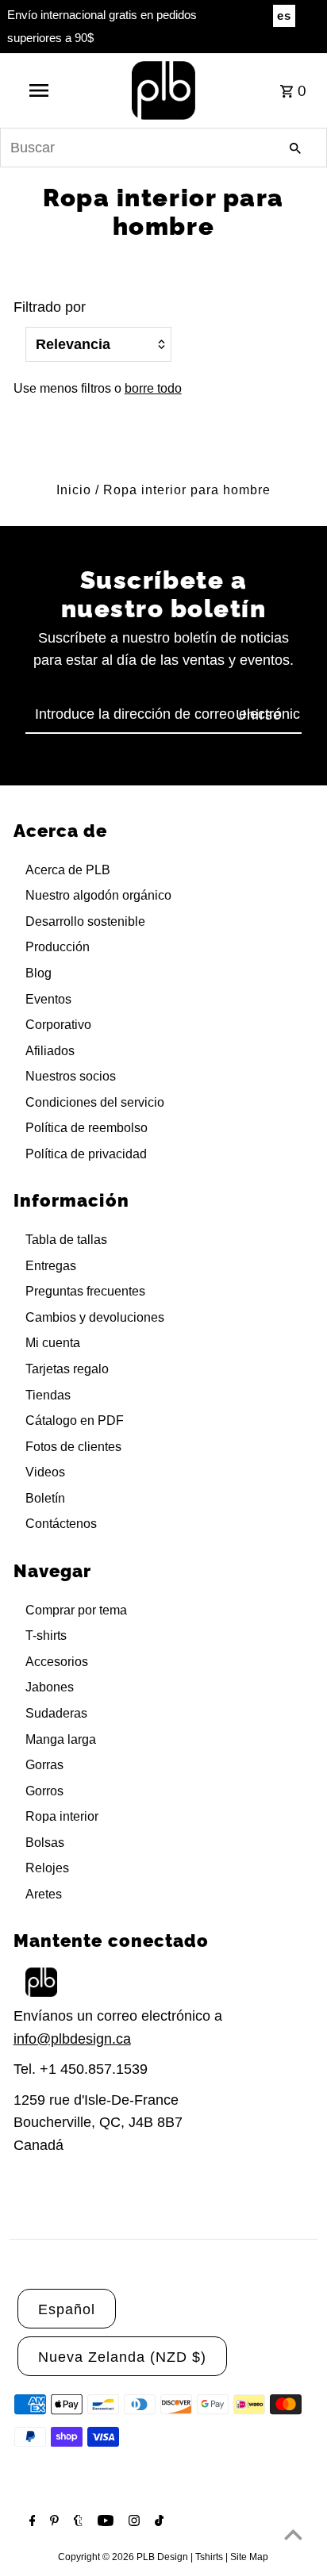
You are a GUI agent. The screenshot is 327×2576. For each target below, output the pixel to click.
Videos (45, 1472)
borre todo (153, 388)
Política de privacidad (86, 1154)
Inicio (74, 490)
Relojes (47, 1868)
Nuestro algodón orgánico (98, 895)
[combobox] (163, 148)
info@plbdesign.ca (72, 2039)
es (284, 15)
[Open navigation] (40, 90)
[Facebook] (31, 2522)
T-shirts (46, 1635)
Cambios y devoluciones (95, 1317)
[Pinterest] (52, 2522)
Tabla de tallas (66, 1240)
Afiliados (50, 1051)
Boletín (45, 1498)
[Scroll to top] (293, 2534)
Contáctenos (61, 1524)
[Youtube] (104, 2522)
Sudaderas (56, 1713)
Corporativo (58, 1025)
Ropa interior (62, 1816)
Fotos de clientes (73, 1447)
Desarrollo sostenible (85, 921)
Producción (58, 947)
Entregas (51, 1266)
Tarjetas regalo (67, 1369)
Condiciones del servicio (95, 1102)
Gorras (44, 1765)
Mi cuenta (53, 1343)
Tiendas (48, 1395)
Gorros (44, 1791)
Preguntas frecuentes (85, 1291)
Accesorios (57, 1662)
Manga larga (61, 1739)
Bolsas (45, 1843)
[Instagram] (132, 2522)
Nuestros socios (71, 1076)
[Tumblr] (76, 2522)
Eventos (48, 999)
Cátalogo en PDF (75, 1420)
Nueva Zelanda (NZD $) (122, 2357)
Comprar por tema (76, 1610)
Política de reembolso (87, 1128)
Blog (38, 973)
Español (67, 2309)
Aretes (44, 1894)
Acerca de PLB (68, 870)
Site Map (249, 2557)
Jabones (50, 1687)
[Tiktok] (157, 2522)
